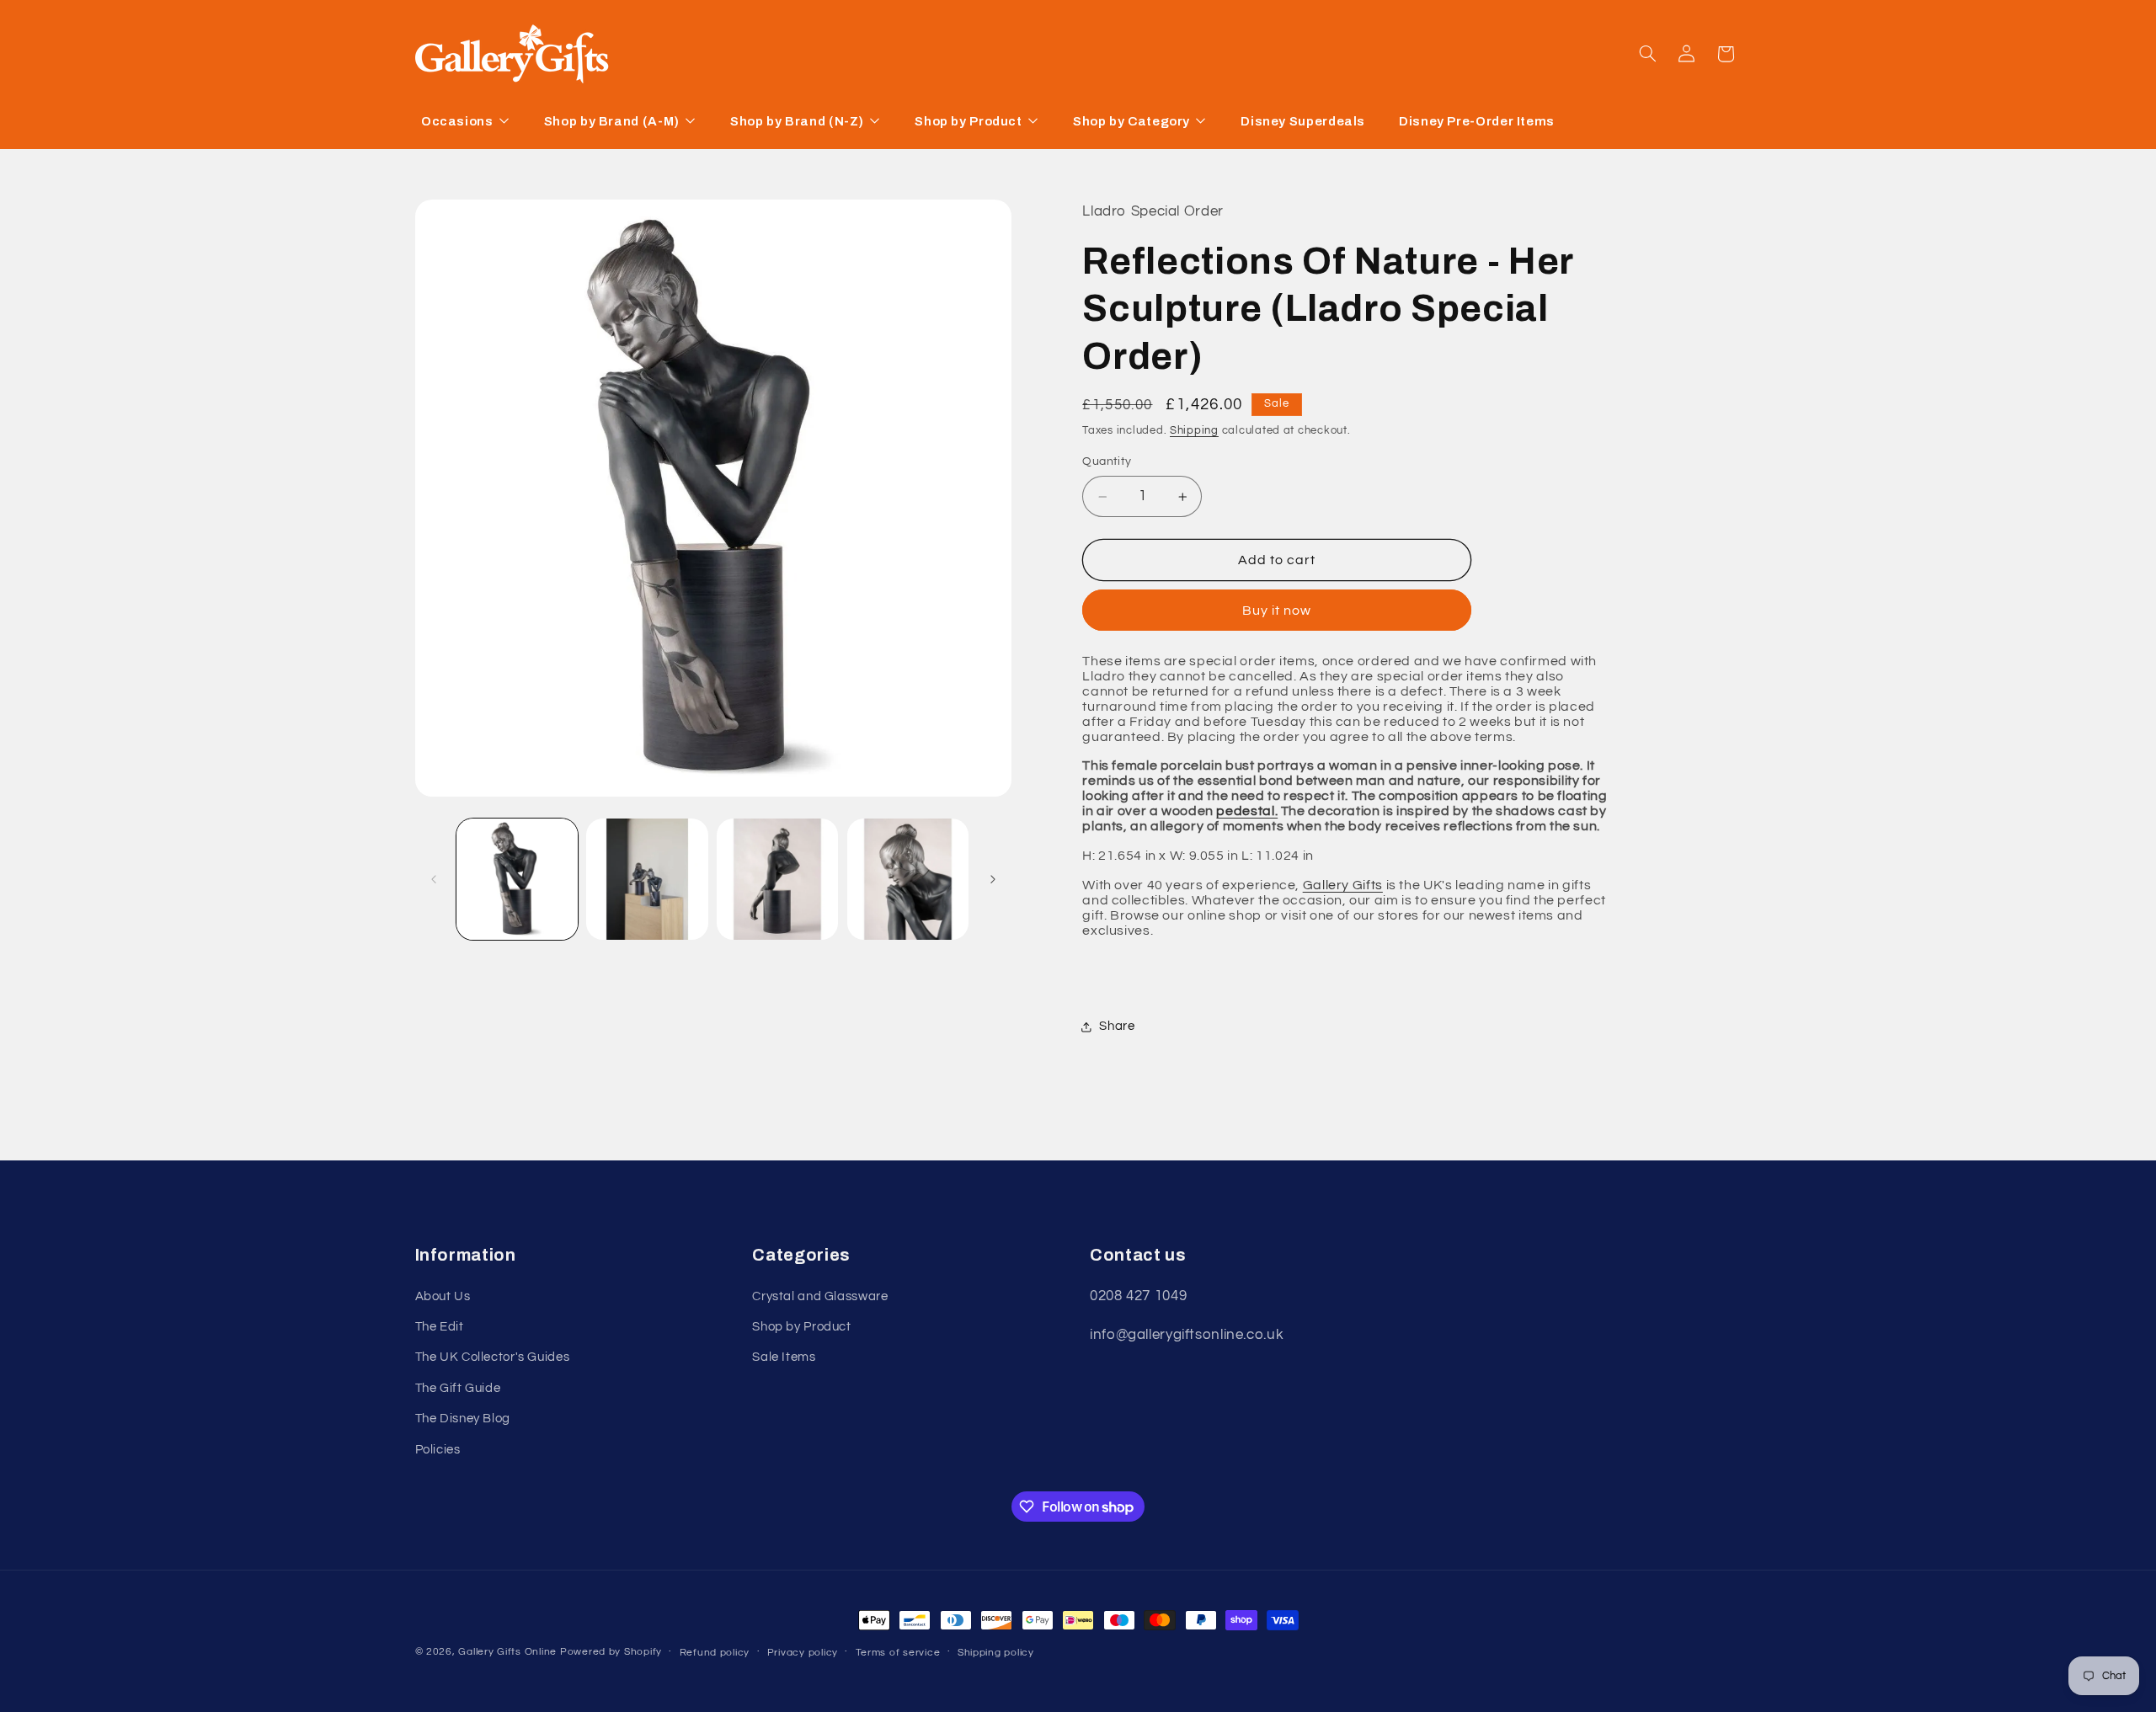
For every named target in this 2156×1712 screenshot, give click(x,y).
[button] (1647, 54)
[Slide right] (993, 879)
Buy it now (1277, 611)
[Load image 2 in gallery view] (647, 879)
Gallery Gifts (1343, 885)
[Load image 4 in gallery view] (908, 879)
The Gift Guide (458, 1388)
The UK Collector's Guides (493, 1358)
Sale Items (784, 1358)
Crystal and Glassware (820, 1296)
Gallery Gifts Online (509, 1652)
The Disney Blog (463, 1419)
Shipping (1194, 431)
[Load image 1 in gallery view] (517, 879)
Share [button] (1117, 1026)
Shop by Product (801, 1327)
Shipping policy (996, 1653)
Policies (438, 1450)
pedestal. (1247, 812)
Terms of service (898, 1653)
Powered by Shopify (611, 1652)
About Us (443, 1296)
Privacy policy (803, 1653)
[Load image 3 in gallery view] (777, 879)
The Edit (440, 1327)
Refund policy (715, 1653)
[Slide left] (434, 879)
